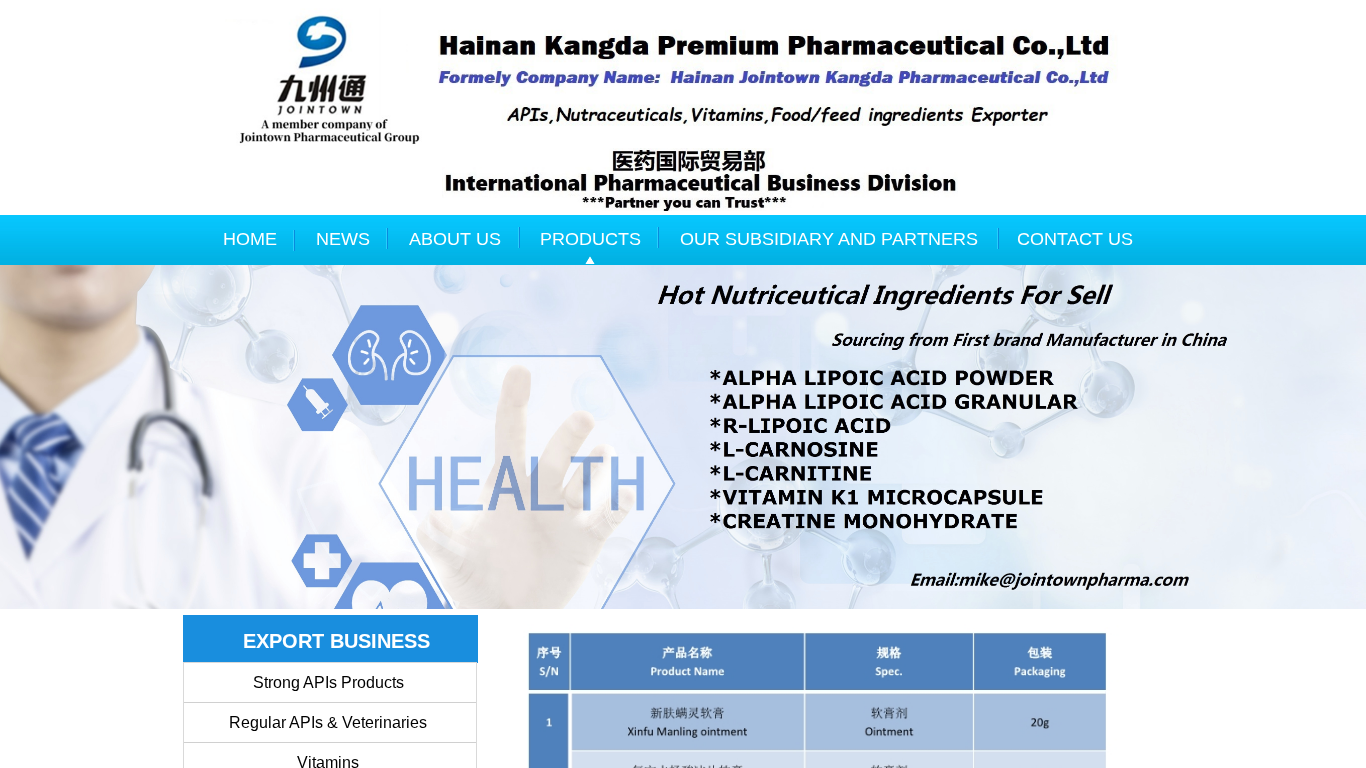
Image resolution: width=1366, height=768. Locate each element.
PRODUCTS (590, 239)
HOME (250, 239)
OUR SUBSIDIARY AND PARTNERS (829, 239)
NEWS (343, 239)
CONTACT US (1075, 239)
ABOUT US (455, 239)
